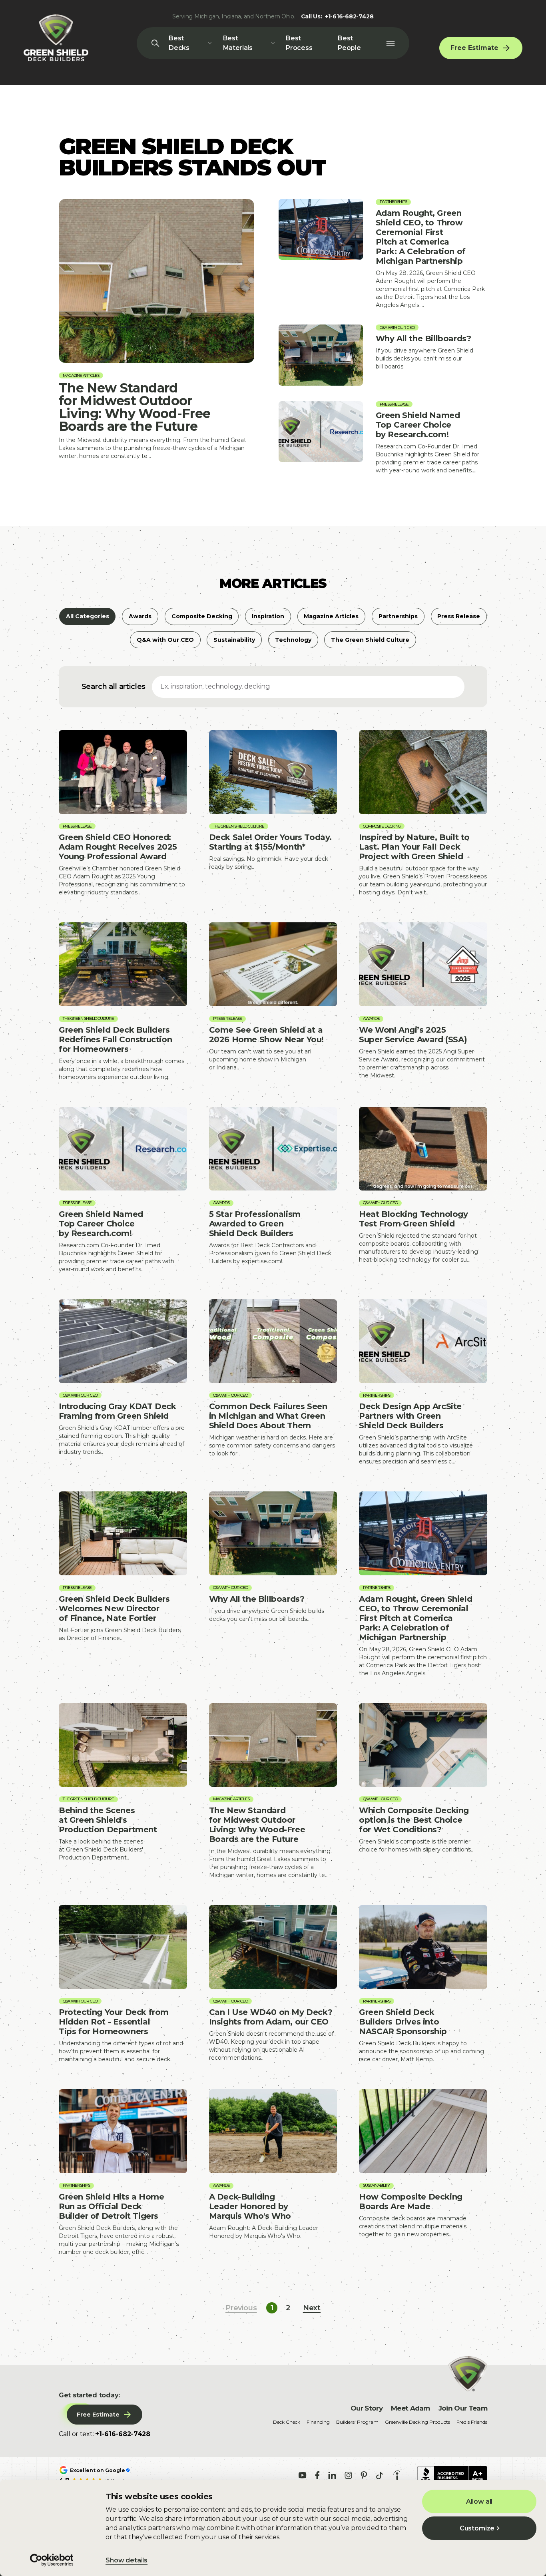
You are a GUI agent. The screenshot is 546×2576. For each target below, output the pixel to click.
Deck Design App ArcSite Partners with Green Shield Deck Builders (423, 1382)
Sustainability (234, 640)
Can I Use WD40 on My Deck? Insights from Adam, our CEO (273, 1984)
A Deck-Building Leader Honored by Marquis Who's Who (273, 2172)
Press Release (459, 616)
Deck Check (287, 2422)
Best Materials (238, 43)
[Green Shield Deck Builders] (56, 38)
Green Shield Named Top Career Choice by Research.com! (383, 438)
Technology (293, 640)
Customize (477, 2528)
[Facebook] (317, 2475)
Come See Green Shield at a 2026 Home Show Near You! (273, 1001)
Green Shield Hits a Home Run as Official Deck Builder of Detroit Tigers (123, 2172)
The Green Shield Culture (370, 640)
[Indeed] (397, 2475)
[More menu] (390, 43)
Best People (349, 43)
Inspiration (268, 616)
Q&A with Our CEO (165, 640)
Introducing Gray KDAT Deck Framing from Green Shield (123, 1382)
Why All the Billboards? (383, 355)
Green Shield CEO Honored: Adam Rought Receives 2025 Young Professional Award (123, 813)
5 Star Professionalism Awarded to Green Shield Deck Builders (273, 1190)
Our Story (367, 2408)
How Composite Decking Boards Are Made (423, 2172)
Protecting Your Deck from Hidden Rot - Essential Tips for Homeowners (123, 1984)
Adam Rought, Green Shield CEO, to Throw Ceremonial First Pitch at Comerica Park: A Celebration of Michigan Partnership (383, 254)
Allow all (479, 2501)
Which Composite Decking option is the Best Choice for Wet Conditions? (423, 1791)
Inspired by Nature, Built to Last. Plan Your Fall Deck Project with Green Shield (423, 813)
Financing (318, 2422)
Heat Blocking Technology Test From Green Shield (423, 1190)
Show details (127, 2560)
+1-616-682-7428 (349, 16)
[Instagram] (348, 2475)
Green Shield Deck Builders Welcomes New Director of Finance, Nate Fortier (123, 1584)
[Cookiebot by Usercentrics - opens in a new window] (52, 2560)
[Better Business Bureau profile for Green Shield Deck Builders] (452, 2475)
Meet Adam (410, 2408)
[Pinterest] (364, 2475)
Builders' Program (357, 2422)
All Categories (88, 616)
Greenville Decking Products (417, 2422)
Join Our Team (463, 2408)
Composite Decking (202, 616)
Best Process (299, 43)
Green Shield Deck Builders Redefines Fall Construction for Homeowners (123, 1001)
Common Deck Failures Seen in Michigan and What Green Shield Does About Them (273, 1382)
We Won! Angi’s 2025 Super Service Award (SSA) (423, 1001)
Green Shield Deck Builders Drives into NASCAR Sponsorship (423, 1984)
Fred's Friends (472, 2422)
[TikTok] (380, 2475)
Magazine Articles (331, 616)
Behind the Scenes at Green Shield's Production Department (123, 1791)
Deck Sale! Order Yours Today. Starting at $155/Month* (273, 813)
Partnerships (398, 616)
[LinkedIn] (332, 2475)
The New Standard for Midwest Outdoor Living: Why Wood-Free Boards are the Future (156, 330)
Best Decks (179, 43)
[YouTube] (303, 2475)
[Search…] (155, 43)
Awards (140, 616)
